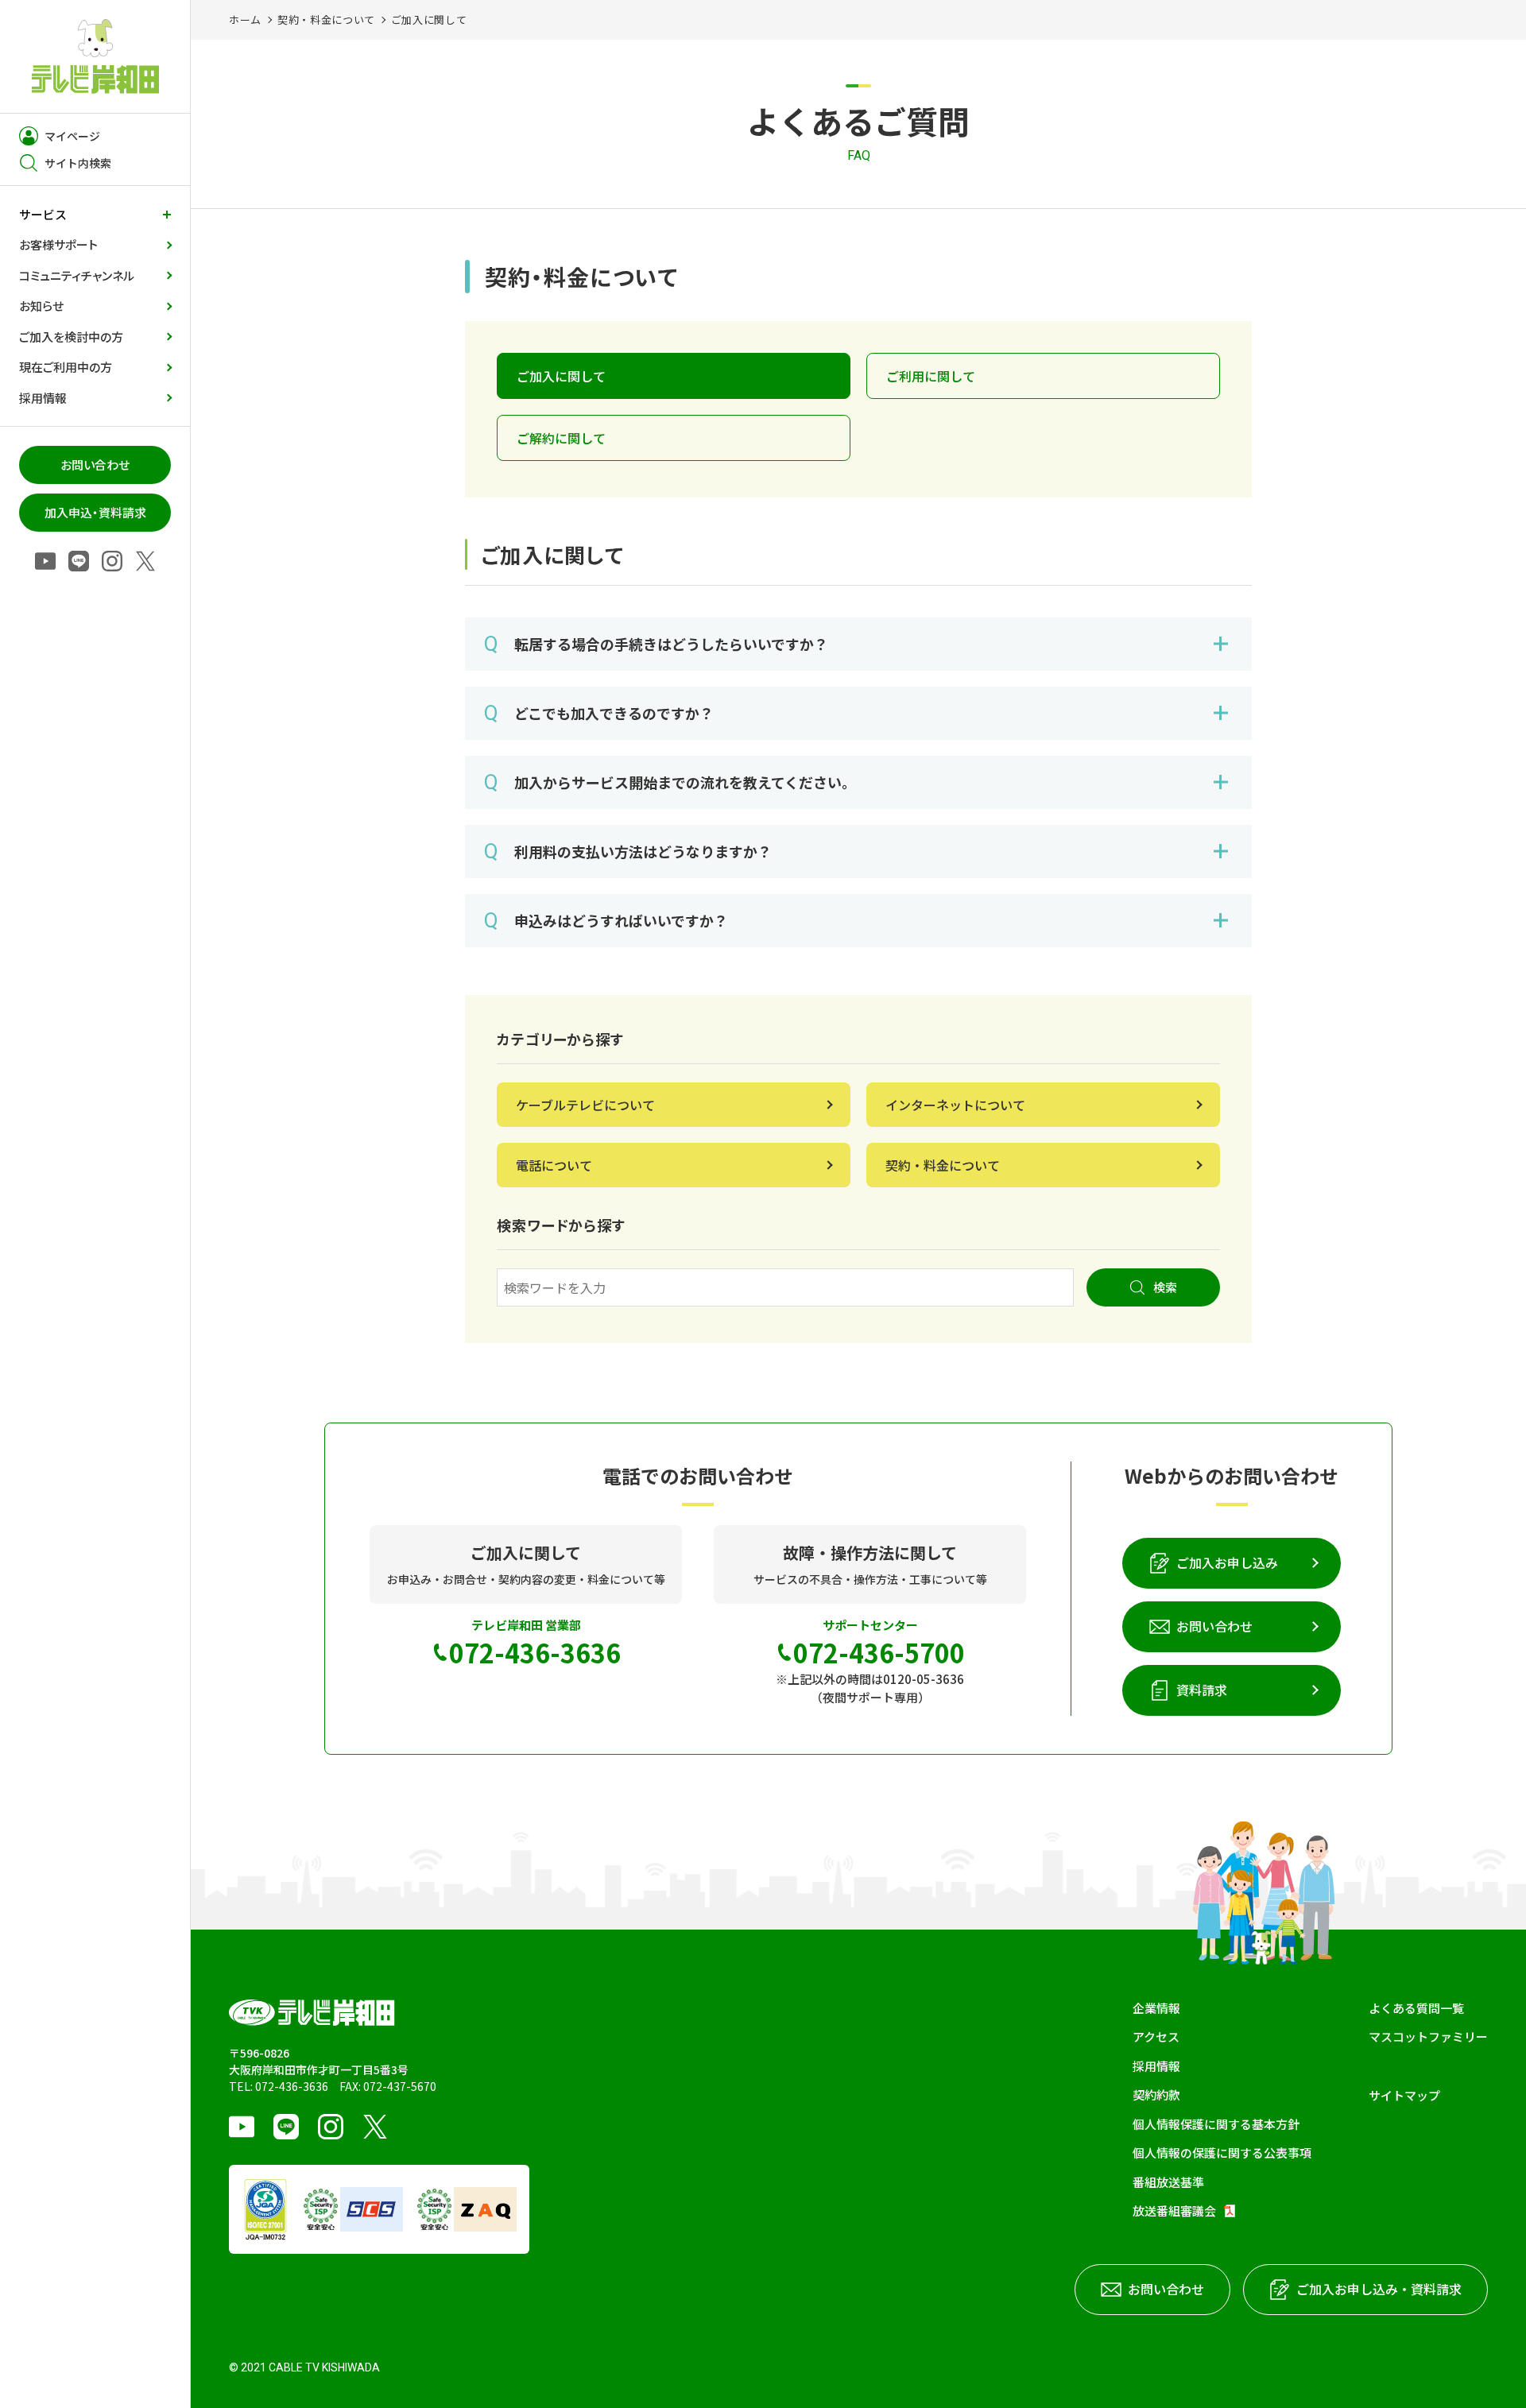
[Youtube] (45, 562)
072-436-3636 (292, 2086)
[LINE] (79, 562)
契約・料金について (326, 19)
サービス (43, 214)
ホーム (245, 19)
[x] (145, 562)
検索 (1165, 1287)
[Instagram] (112, 562)
